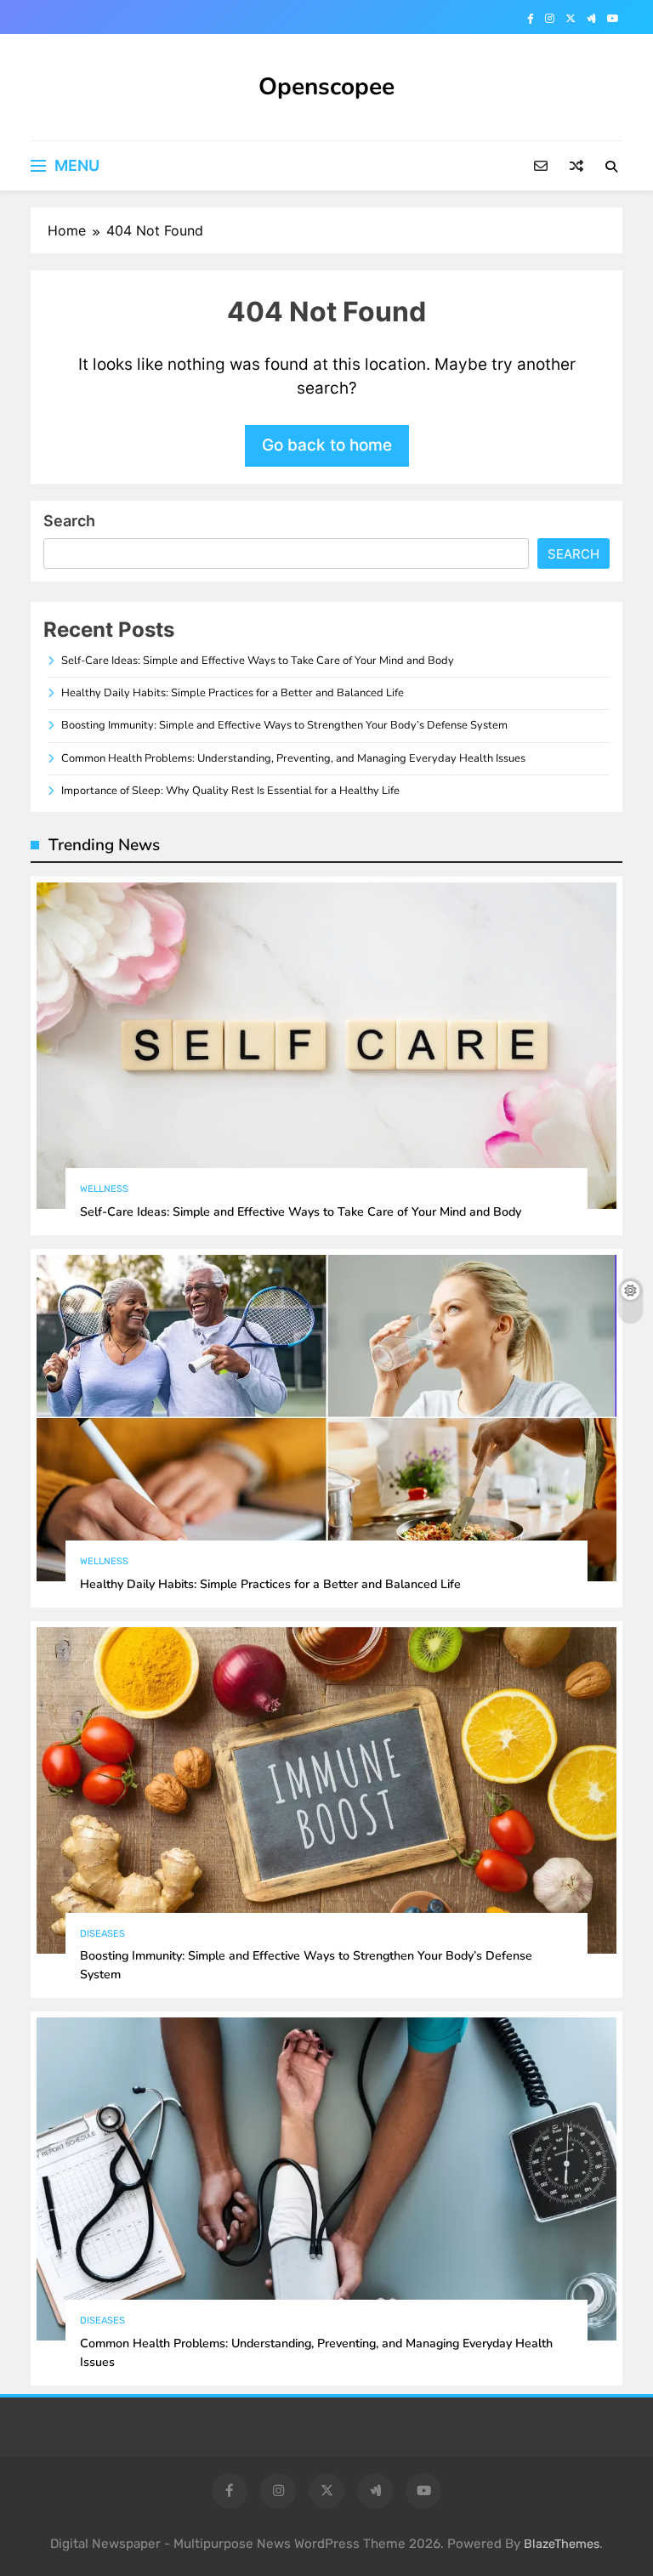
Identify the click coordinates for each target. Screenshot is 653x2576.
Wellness (104, 1189)
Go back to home (327, 445)
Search (69, 521)
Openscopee (326, 87)
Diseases (102, 1934)
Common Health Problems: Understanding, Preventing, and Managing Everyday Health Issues (293, 758)
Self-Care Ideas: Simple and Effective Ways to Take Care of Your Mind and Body (258, 661)
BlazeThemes (562, 2544)
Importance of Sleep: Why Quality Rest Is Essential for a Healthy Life (230, 791)
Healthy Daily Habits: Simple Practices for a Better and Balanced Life (233, 693)
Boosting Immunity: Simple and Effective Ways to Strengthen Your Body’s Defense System (284, 725)
